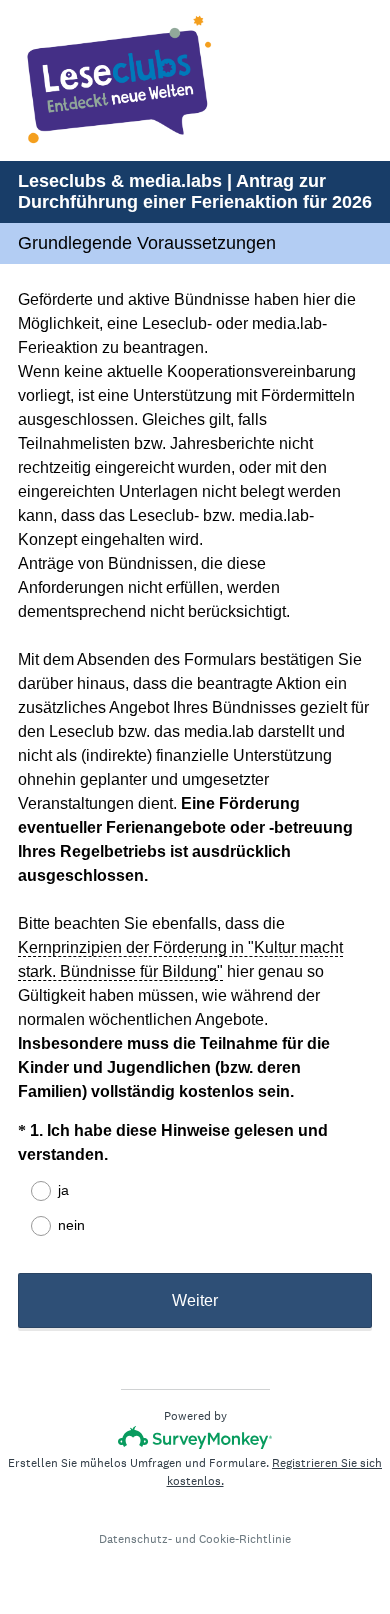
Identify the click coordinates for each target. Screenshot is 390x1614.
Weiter (195, 1300)
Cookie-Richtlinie (245, 1539)
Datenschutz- (135, 1539)
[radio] (28, 1191)
